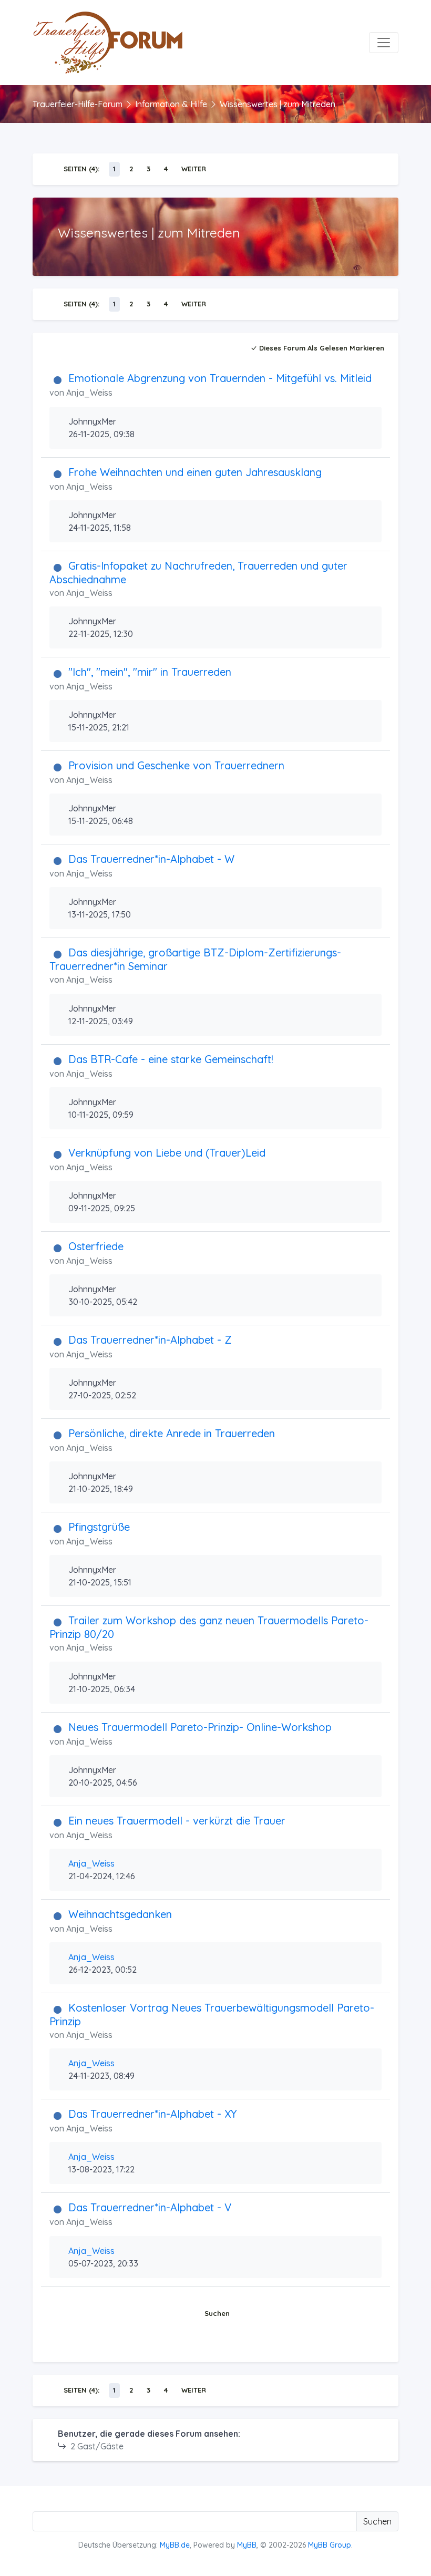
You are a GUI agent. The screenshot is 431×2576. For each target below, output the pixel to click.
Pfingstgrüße (99, 1527)
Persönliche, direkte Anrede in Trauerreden (172, 1433)
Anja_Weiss (89, 393)
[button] (217, 2345)
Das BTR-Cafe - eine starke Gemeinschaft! (171, 1059)
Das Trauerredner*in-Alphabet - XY (152, 2114)
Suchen (217, 2313)
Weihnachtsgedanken (120, 1914)
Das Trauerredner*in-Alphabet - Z (150, 1340)
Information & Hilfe (171, 104)
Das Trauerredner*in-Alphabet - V (150, 2207)
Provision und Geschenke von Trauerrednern (176, 765)
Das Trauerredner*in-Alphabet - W (151, 859)
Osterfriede (96, 1246)
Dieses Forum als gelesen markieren (321, 348)
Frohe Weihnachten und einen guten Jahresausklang (195, 472)
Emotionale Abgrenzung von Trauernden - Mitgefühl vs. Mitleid (220, 378)
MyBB (247, 2545)
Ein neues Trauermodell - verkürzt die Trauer (177, 1821)
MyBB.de (175, 2545)
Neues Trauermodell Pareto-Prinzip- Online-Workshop (200, 1727)
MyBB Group (330, 2545)
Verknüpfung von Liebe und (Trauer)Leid (167, 1153)
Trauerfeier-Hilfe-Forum (78, 104)
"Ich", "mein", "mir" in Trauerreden (150, 672)
